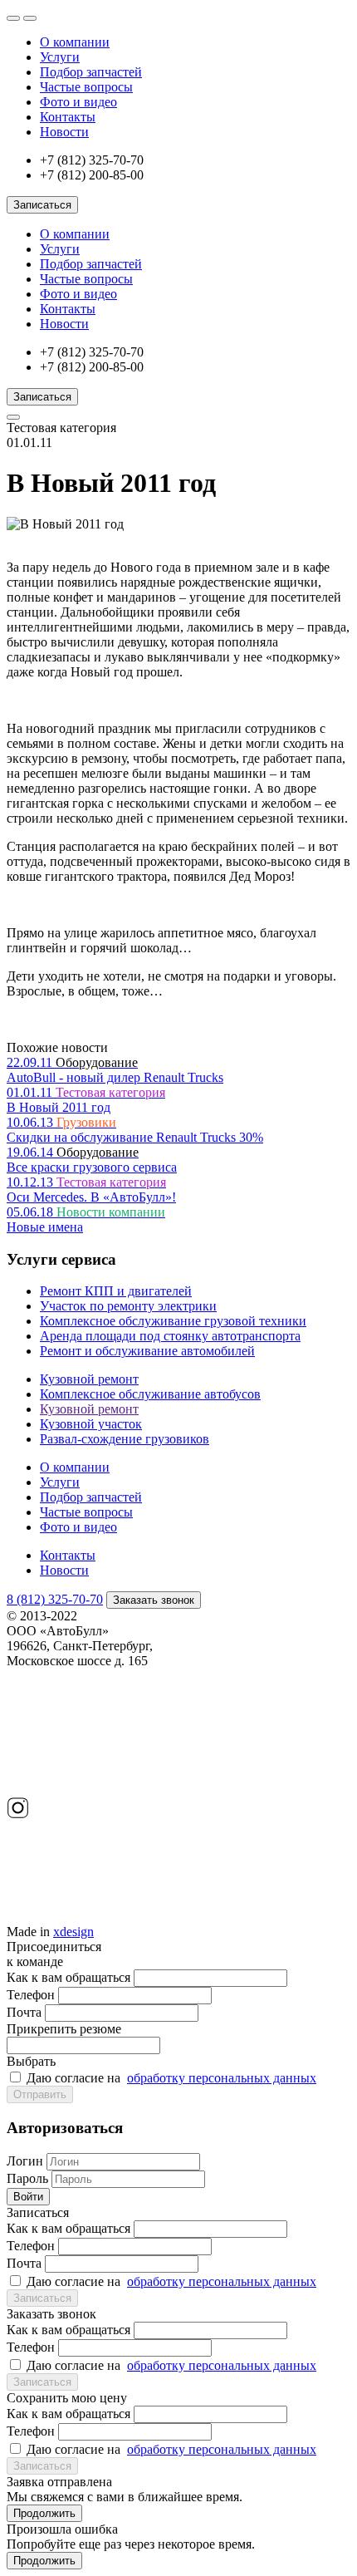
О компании (75, 42)
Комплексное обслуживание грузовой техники (173, 1321)
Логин (25, 2161)
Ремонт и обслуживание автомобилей (147, 1351)
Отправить (40, 2094)
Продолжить (44, 2513)
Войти (28, 2197)
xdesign (73, 1932)
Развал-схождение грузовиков (125, 1439)
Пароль (27, 2178)
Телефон (31, 1995)
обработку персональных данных (222, 2078)
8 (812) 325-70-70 (55, 1599)
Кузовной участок (91, 1424)
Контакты (68, 117)
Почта (24, 2012)
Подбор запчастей (91, 72)
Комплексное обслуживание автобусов (150, 1394)
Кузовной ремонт (89, 1379)
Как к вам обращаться (68, 1977)
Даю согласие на (171, 2078)
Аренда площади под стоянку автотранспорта (170, 1336)
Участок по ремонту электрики (128, 1306)
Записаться (42, 205)
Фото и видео (78, 102)
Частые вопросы (86, 87)
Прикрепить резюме (64, 2045)
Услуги (60, 57)
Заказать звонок (154, 1600)
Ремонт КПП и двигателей (116, 1291)
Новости (64, 132)
